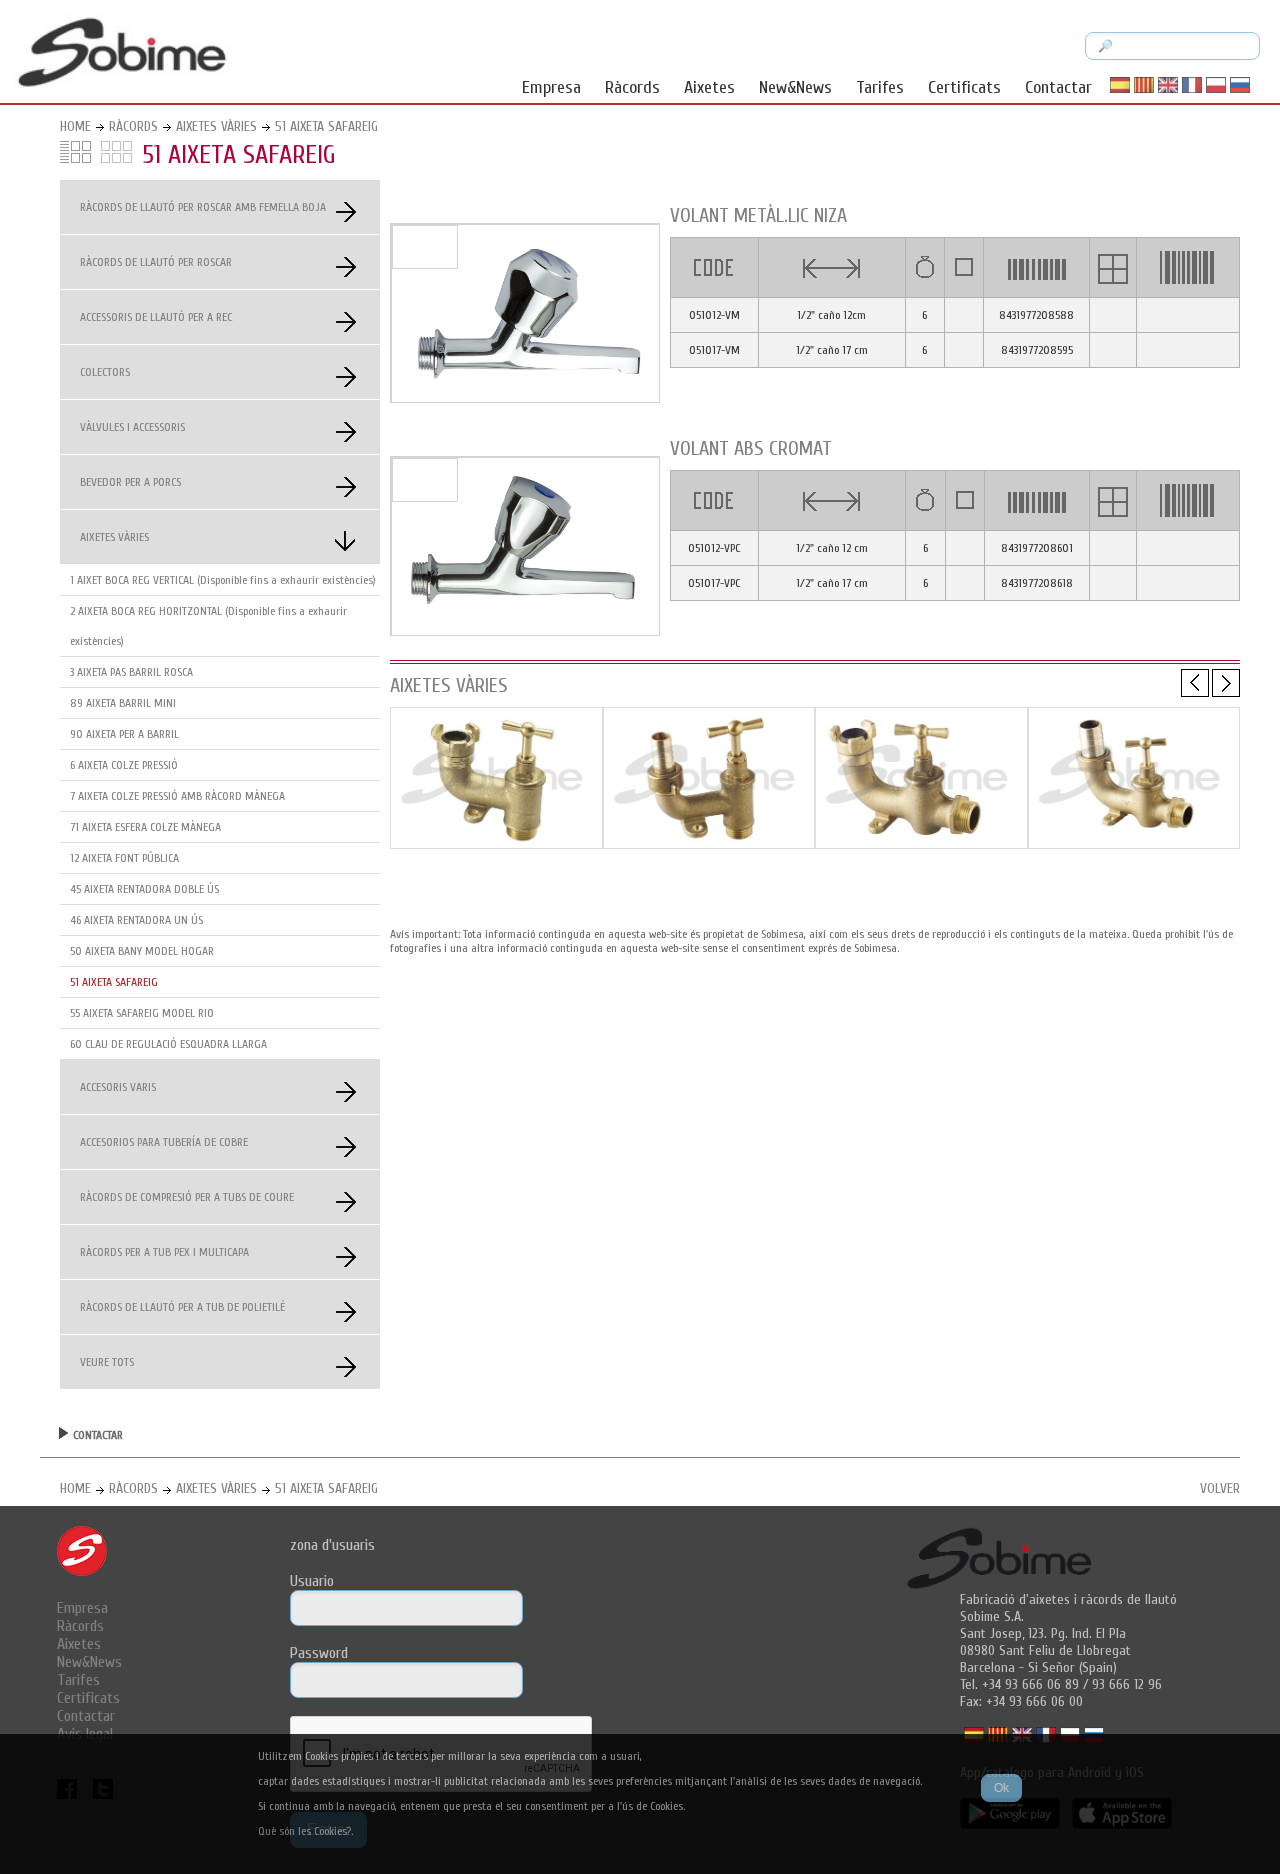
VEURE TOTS (107, 1362)
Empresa (551, 87)
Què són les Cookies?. (305, 1831)
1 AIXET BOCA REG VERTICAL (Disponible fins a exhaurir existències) (223, 580)
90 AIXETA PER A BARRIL (124, 734)
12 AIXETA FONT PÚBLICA (124, 858)
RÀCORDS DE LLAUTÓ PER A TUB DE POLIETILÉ (182, 1307)
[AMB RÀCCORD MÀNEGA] (709, 844)
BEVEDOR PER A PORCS (130, 482)
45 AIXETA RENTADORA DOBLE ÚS (144, 889)
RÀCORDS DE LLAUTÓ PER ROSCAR (156, 262)
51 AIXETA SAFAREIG (326, 126)
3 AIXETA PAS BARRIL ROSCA (131, 672)
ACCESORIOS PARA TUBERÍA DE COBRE (164, 1142)
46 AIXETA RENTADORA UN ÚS (136, 920)
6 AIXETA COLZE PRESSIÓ (124, 765)
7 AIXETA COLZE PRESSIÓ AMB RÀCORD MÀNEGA (177, 796)
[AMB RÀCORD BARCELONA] (496, 844)
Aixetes (709, 87)
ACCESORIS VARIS (118, 1087)
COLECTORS (105, 372)
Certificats (964, 87)
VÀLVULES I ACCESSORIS (132, 427)
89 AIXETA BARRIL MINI (123, 703)
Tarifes (880, 87)
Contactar (1058, 87)
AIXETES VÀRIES (216, 126)
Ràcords (632, 87)
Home (75, 126)
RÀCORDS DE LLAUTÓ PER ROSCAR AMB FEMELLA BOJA (203, 207)
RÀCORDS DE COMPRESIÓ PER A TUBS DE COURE (187, 1197)
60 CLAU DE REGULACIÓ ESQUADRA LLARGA (168, 1044)
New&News (795, 87)
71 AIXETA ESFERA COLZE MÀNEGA (145, 827)
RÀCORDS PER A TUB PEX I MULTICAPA (164, 1252)
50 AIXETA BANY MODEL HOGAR (142, 951)
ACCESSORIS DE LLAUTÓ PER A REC (156, 317)
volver (1220, 1488)
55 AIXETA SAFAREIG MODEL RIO (142, 1013)
